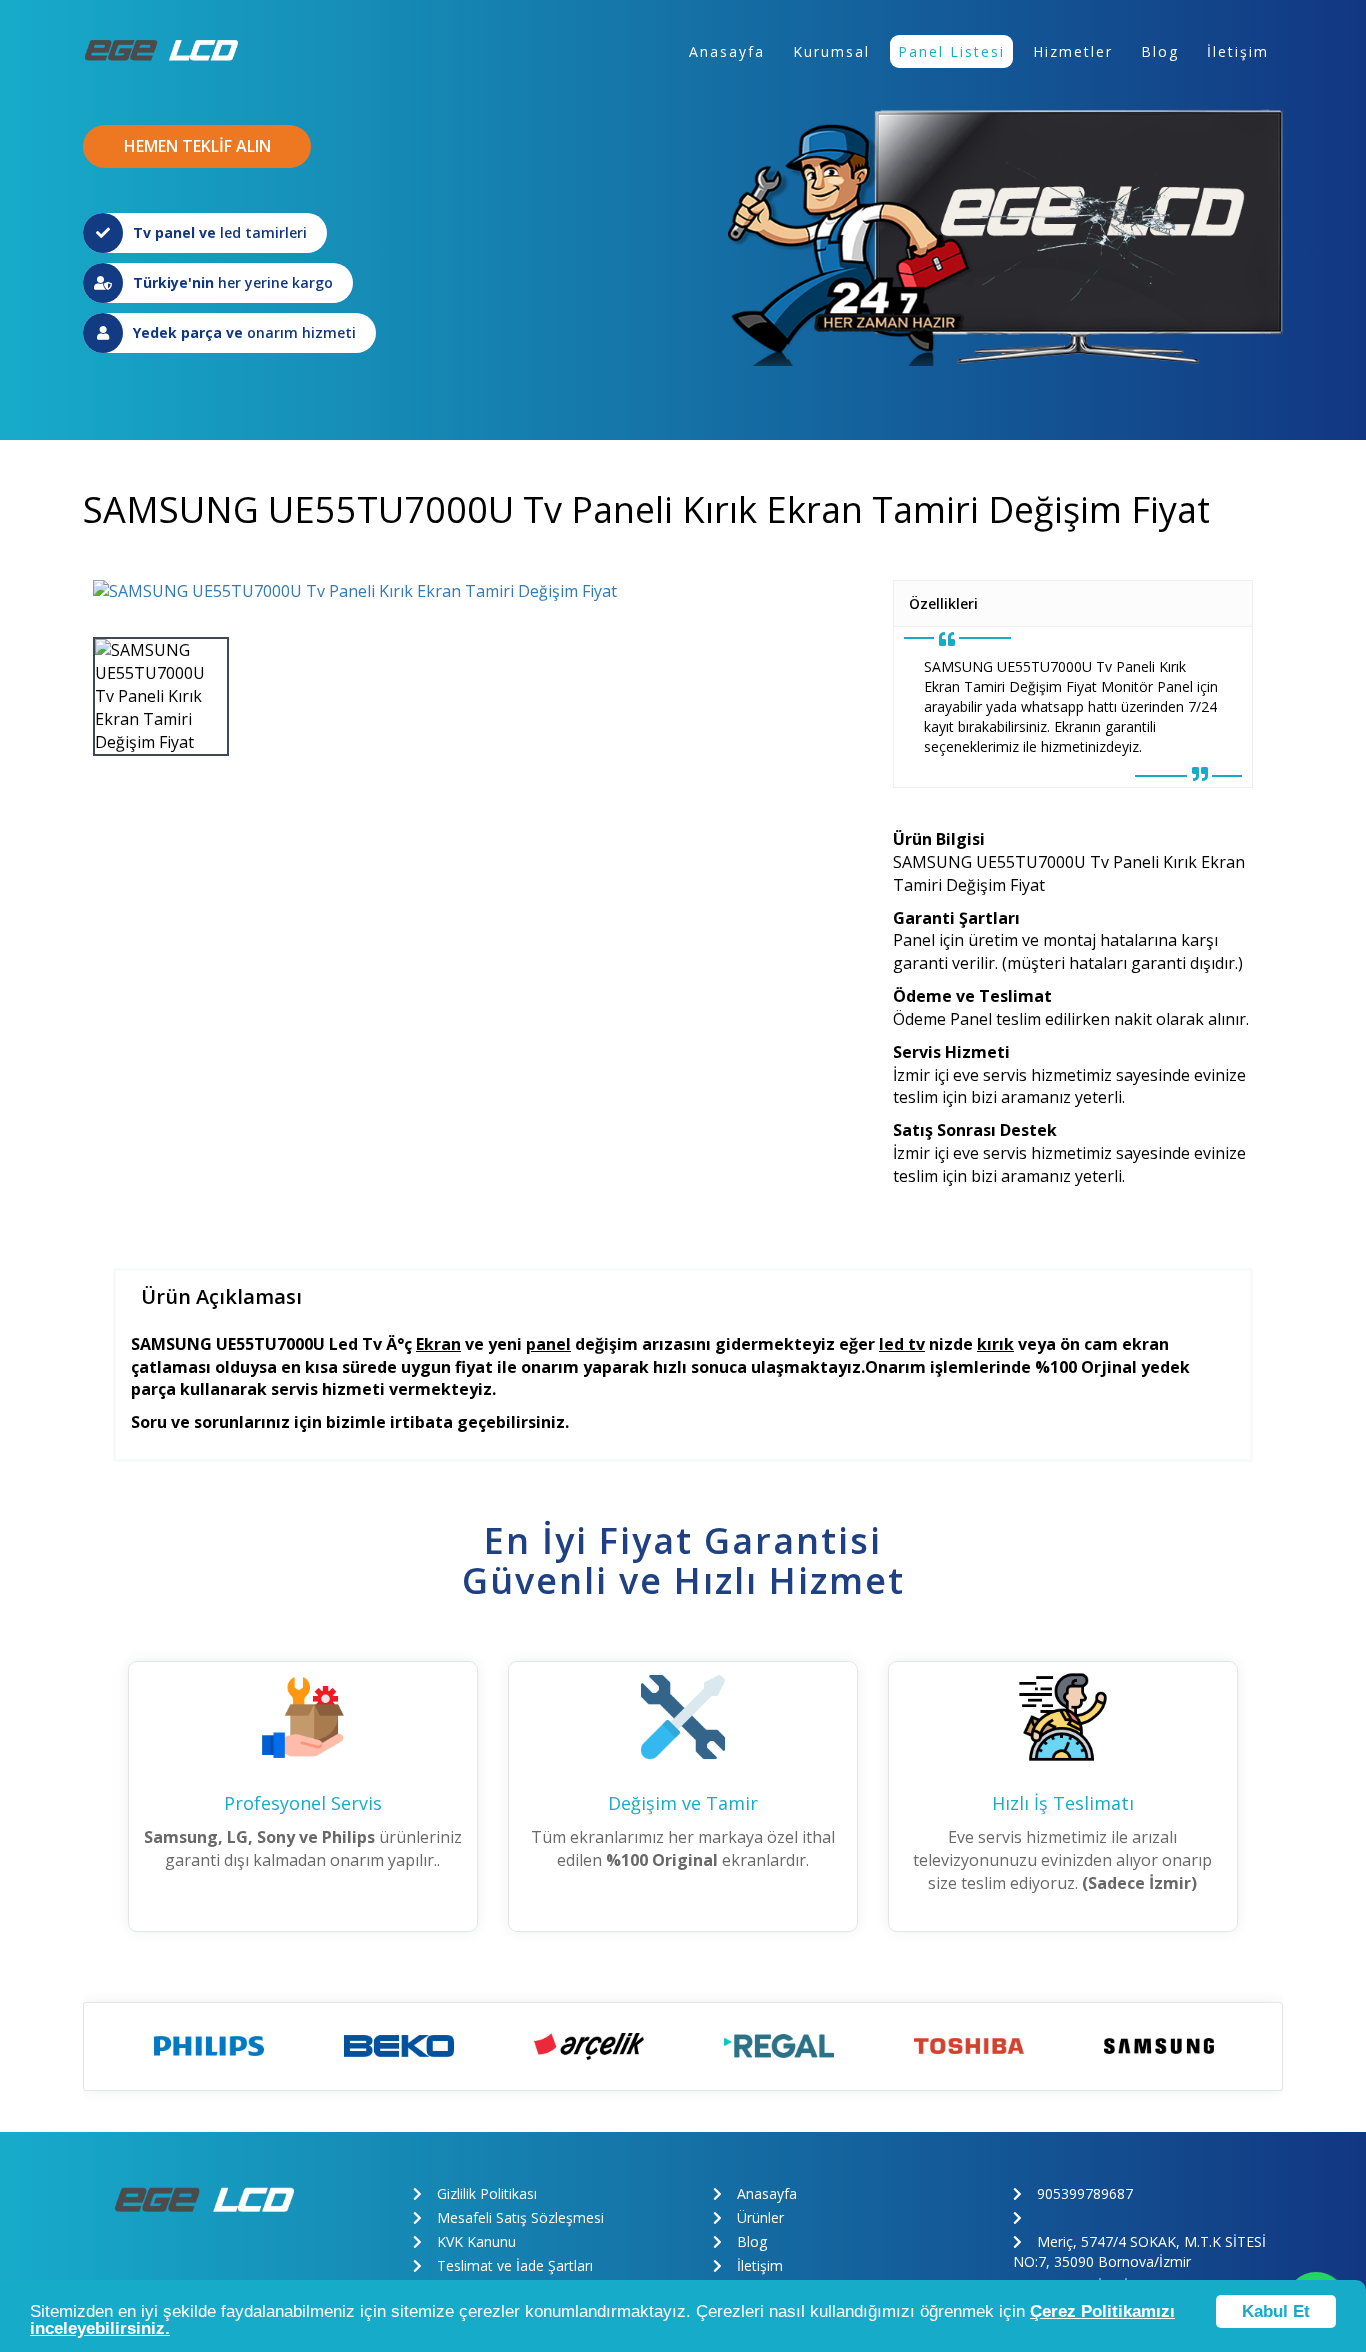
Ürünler (760, 2217)
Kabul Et (1276, 2311)
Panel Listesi (951, 51)
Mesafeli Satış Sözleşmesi (520, 2217)
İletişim (1238, 51)
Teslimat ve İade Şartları (515, 2265)
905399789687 (1085, 2193)
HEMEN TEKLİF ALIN (197, 146)
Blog (1160, 51)
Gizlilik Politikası (487, 2193)
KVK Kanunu (476, 2241)
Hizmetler (1073, 51)
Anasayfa (727, 51)
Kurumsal (831, 51)
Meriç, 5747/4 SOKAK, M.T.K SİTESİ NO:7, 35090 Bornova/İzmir (1139, 2251)
